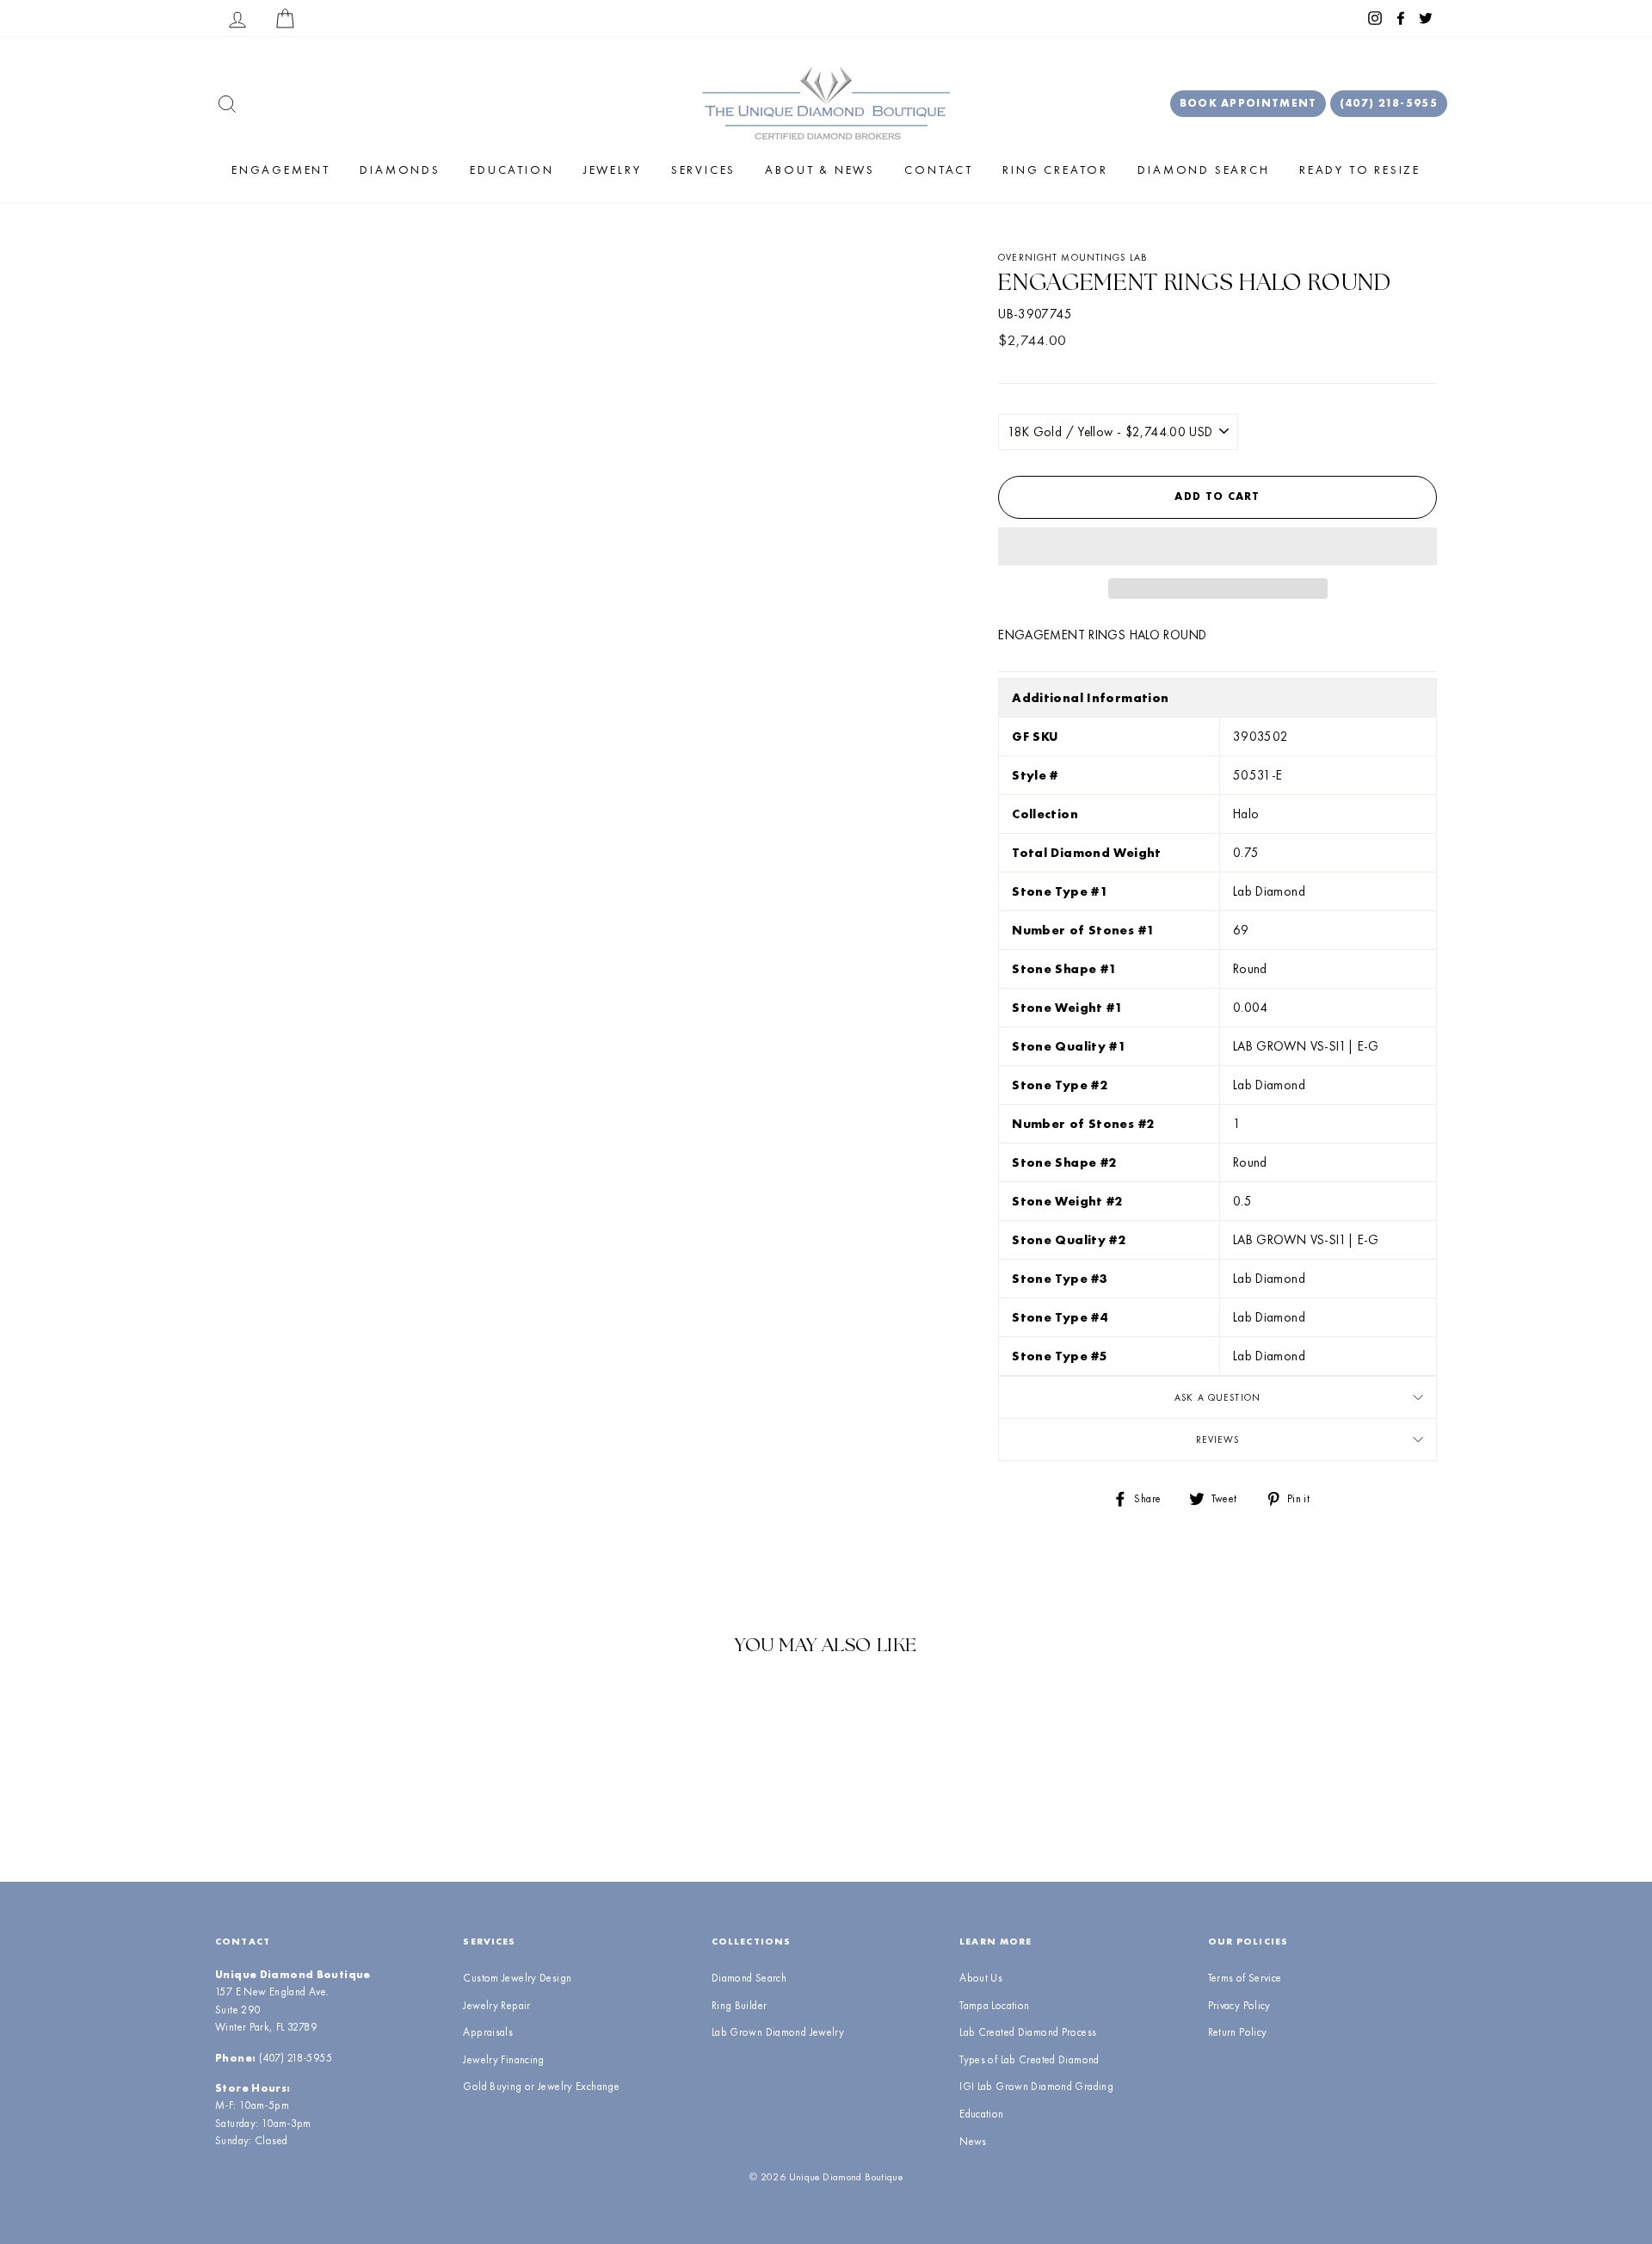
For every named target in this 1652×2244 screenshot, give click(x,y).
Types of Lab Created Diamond (1029, 2059)
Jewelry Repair (496, 2005)
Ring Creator (1055, 170)
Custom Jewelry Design (517, 1978)
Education (512, 170)
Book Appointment (1248, 103)
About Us (981, 1978)
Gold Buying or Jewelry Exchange (541, 2086)
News (973, 2141)
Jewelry (613, 170)
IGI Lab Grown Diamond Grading (1036, 2086)
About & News (820, 170)
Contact (939, 170)
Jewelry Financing (503, 2059)
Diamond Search (1203, 170)
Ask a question (1217, 1397)
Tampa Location (994, 2005)
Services (703, 170)
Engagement (281, 170)
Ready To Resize (1360, 170)
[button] (1217, 546)
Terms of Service (1245, 1978)
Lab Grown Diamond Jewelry (778, 2032)
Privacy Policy (1239, 2005)
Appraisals (488, 2032)
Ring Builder (740, 2005)
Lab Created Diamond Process (1028, 2032)
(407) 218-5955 (1389, 103)
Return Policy (1238, 2032)
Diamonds (400, 170)
